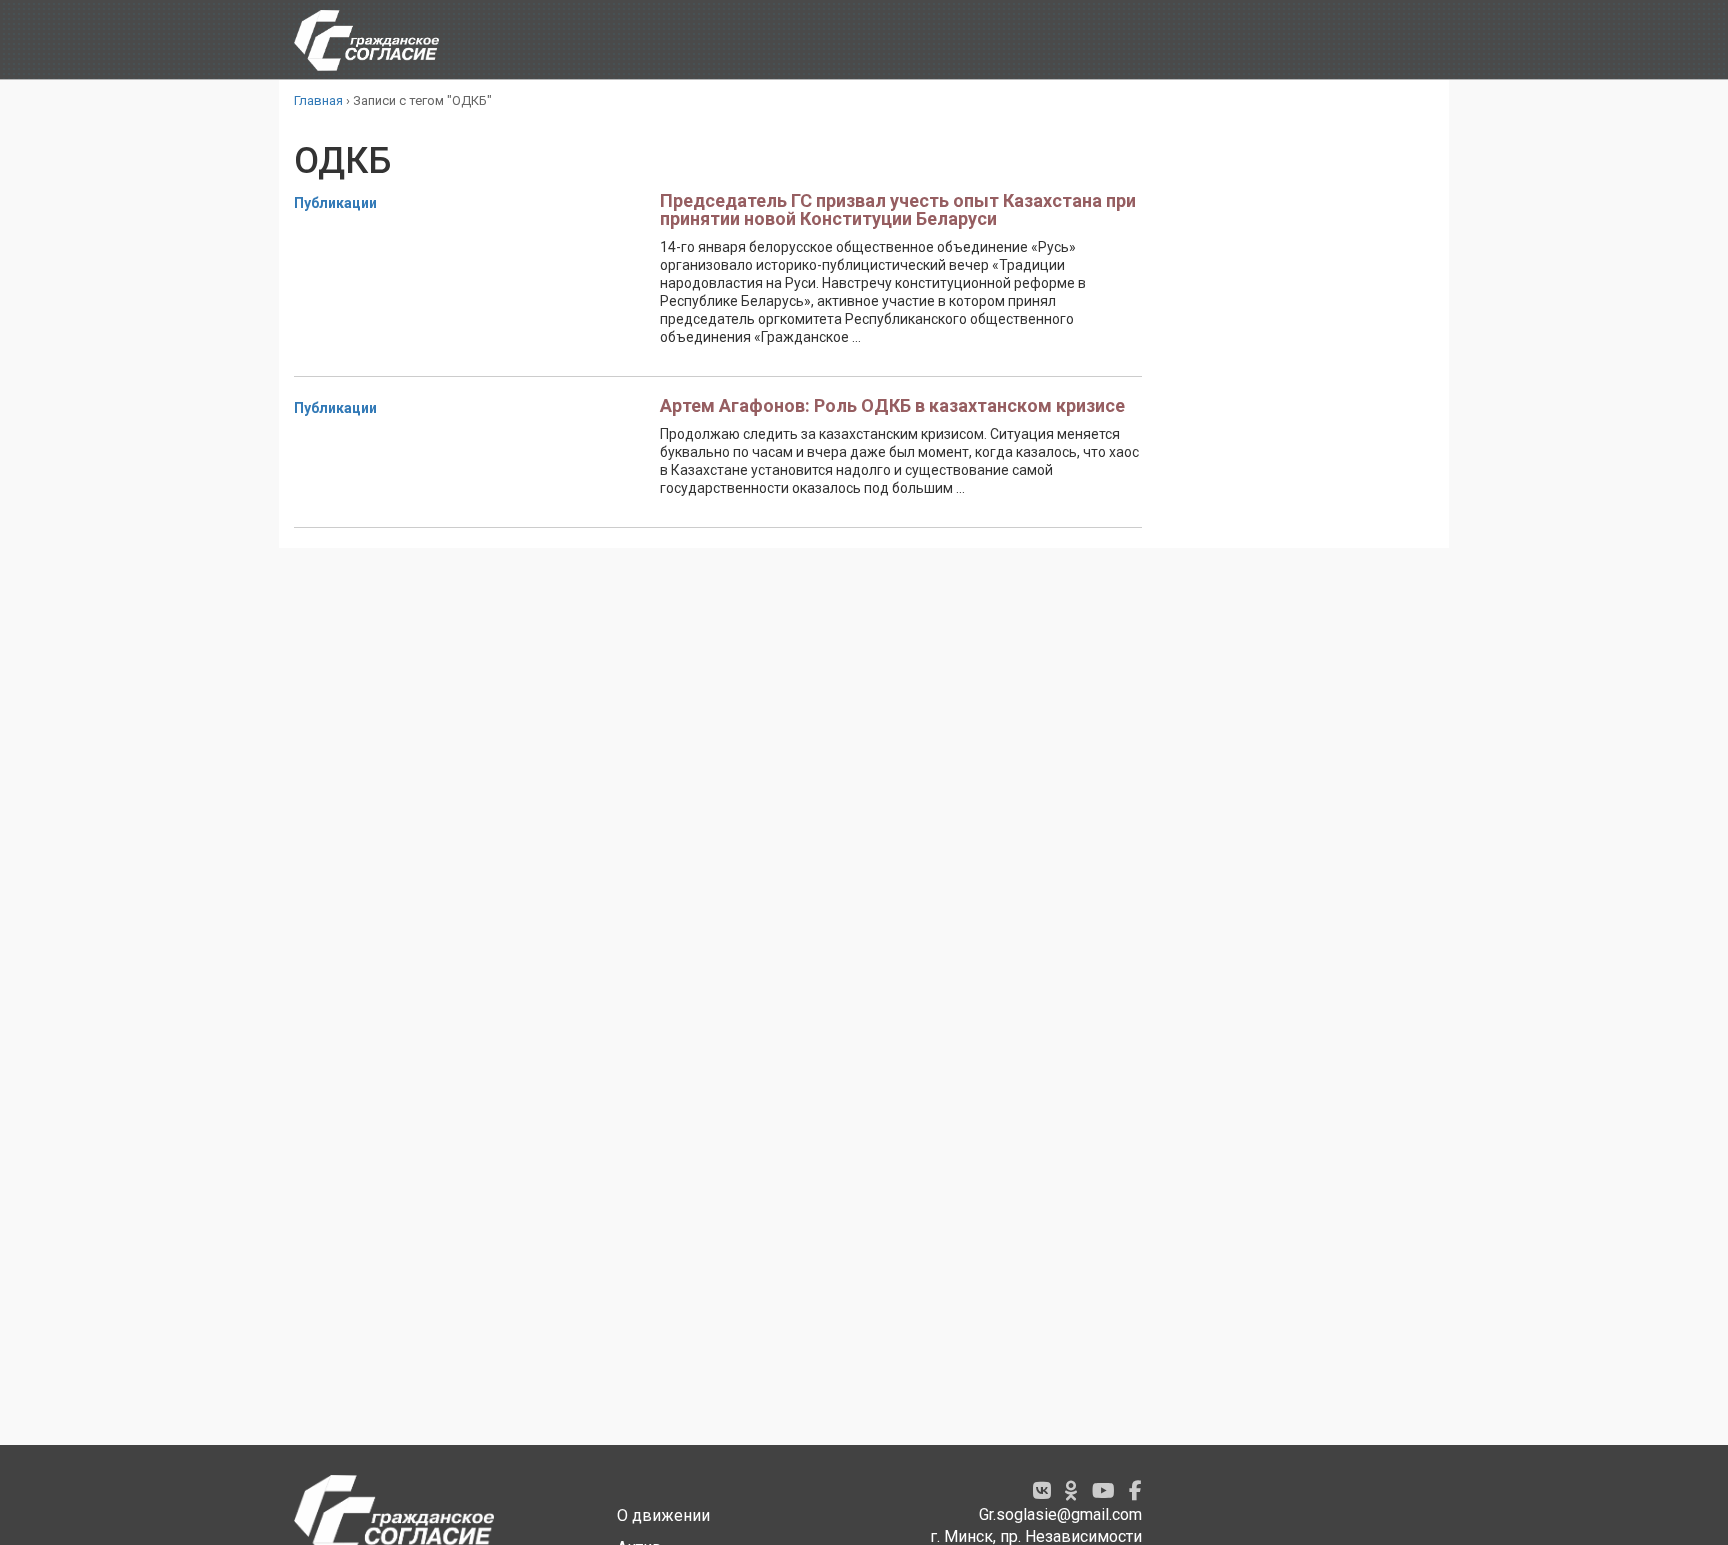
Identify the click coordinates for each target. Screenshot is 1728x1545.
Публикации (335, 203)
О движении (663, 1515)
